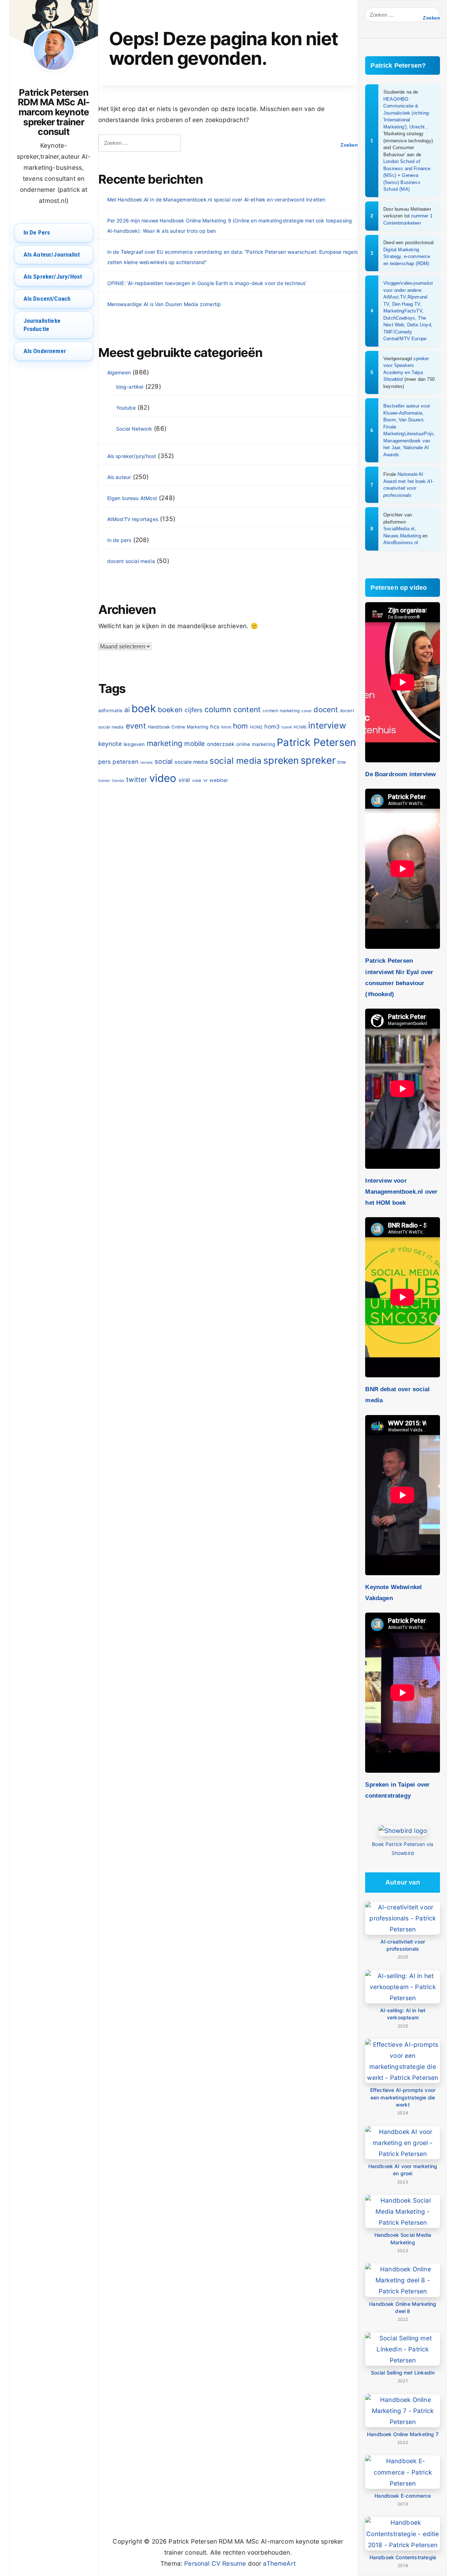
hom (241, 726)
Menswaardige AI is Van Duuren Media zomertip (164, 304)
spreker (318, 760)
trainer (104, 781)
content (247, 709)
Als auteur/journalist (52, 254)
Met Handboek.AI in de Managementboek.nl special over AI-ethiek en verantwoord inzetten (216, 199)
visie (197, 780)
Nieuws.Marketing (402, 536)
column (218, 709)
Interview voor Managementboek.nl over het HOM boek (401, 1192)
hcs (215, 727)
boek (144, 708)
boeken (170, 710)
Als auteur (119, 477)
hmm (226, 727)
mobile (195, 743)
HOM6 (300, 727)
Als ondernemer (45, 351)
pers (105, 762)
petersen (125, 762)
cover (307, 711)
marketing (165, 743)
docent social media (131, 561)
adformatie (110, 711)
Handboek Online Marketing (178, 727)
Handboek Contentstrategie (403, 2557)
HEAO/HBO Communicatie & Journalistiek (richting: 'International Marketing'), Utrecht (407, 113)
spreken (281, 760)
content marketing (281, 711)
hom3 (272, 727)
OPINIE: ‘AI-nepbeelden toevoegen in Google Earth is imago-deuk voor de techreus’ (207, 283)
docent (326, 709)
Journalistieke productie (42, 325)
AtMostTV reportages (133, 519)
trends (118, 781)
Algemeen (119, 372)
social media (235, 761)
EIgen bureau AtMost (132, 498)
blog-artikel (130, 387)
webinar (219, 780)
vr (206, 780)
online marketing (256, 744)
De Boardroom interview (400, 774)
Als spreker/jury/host (53, 277)
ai (127, 710)
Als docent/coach (47, 299)
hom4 (287, 727)
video (163, 778)
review (147, 763)
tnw (342, 762)
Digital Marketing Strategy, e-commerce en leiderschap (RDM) (407, 257)
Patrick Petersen (317, 742)
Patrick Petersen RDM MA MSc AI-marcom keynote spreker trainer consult (54, 112)
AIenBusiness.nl (401, 543)
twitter (137, 779)
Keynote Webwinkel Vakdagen (393, 1592)
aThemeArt (279, 2563)
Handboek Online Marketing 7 (403, 2434)
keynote (110, 744)
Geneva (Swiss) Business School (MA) (402, 182)
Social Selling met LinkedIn (403, 2373)
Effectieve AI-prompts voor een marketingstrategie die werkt (403, 2097)
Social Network (134, 429)
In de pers (37, 232)
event (136, 726)
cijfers (193, 710)
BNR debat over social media (397, 1395)
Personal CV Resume (215, 2563)
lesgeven (134, 744)
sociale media (191, 762)
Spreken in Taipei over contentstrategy (397, 1790)
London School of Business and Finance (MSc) (407, 168)
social (164, 761)
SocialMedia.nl (399, 529)
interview (327, 726)
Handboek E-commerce (403, 2496)
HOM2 (256, 727)
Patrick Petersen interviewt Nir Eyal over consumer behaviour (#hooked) (399, 977)
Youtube (126, 408)
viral (184, 780)
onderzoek (221, 744)
